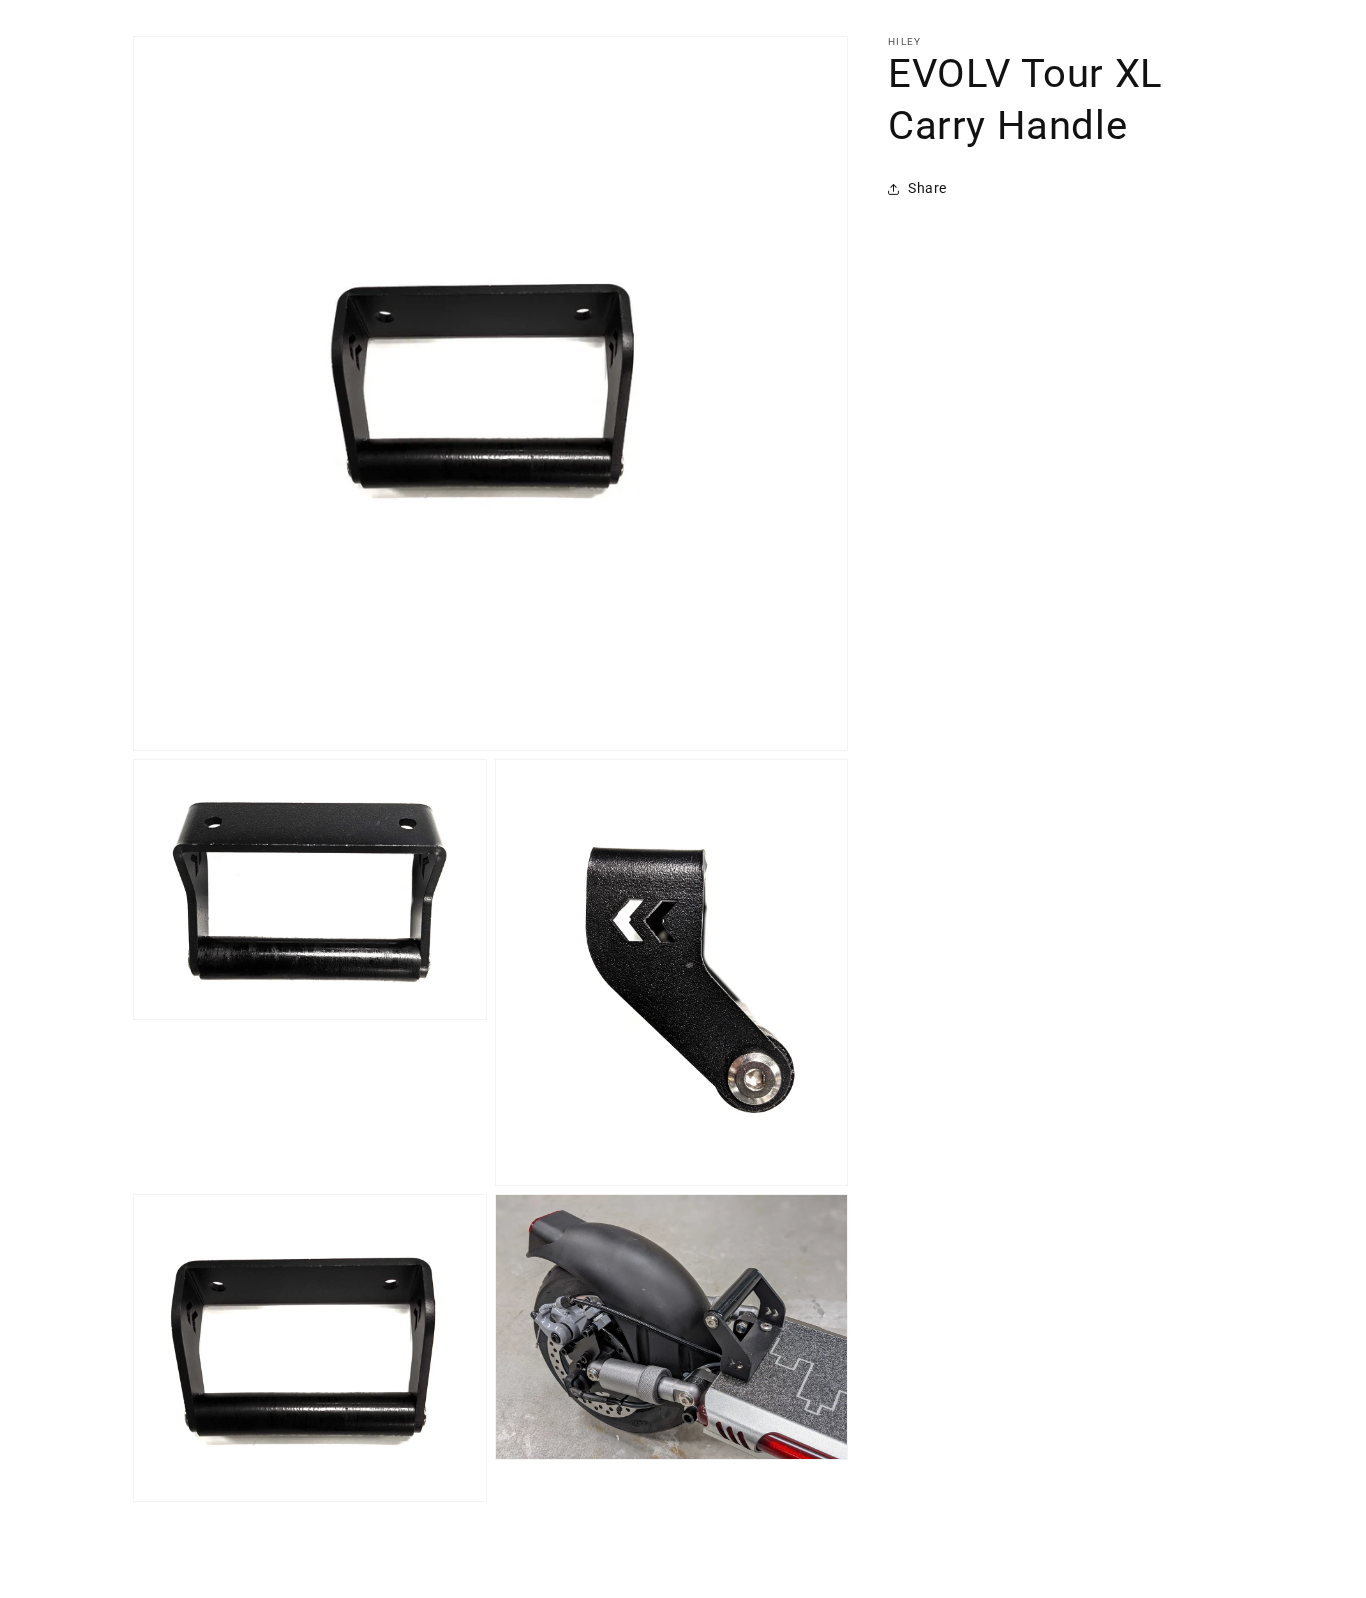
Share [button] (927, 188)
